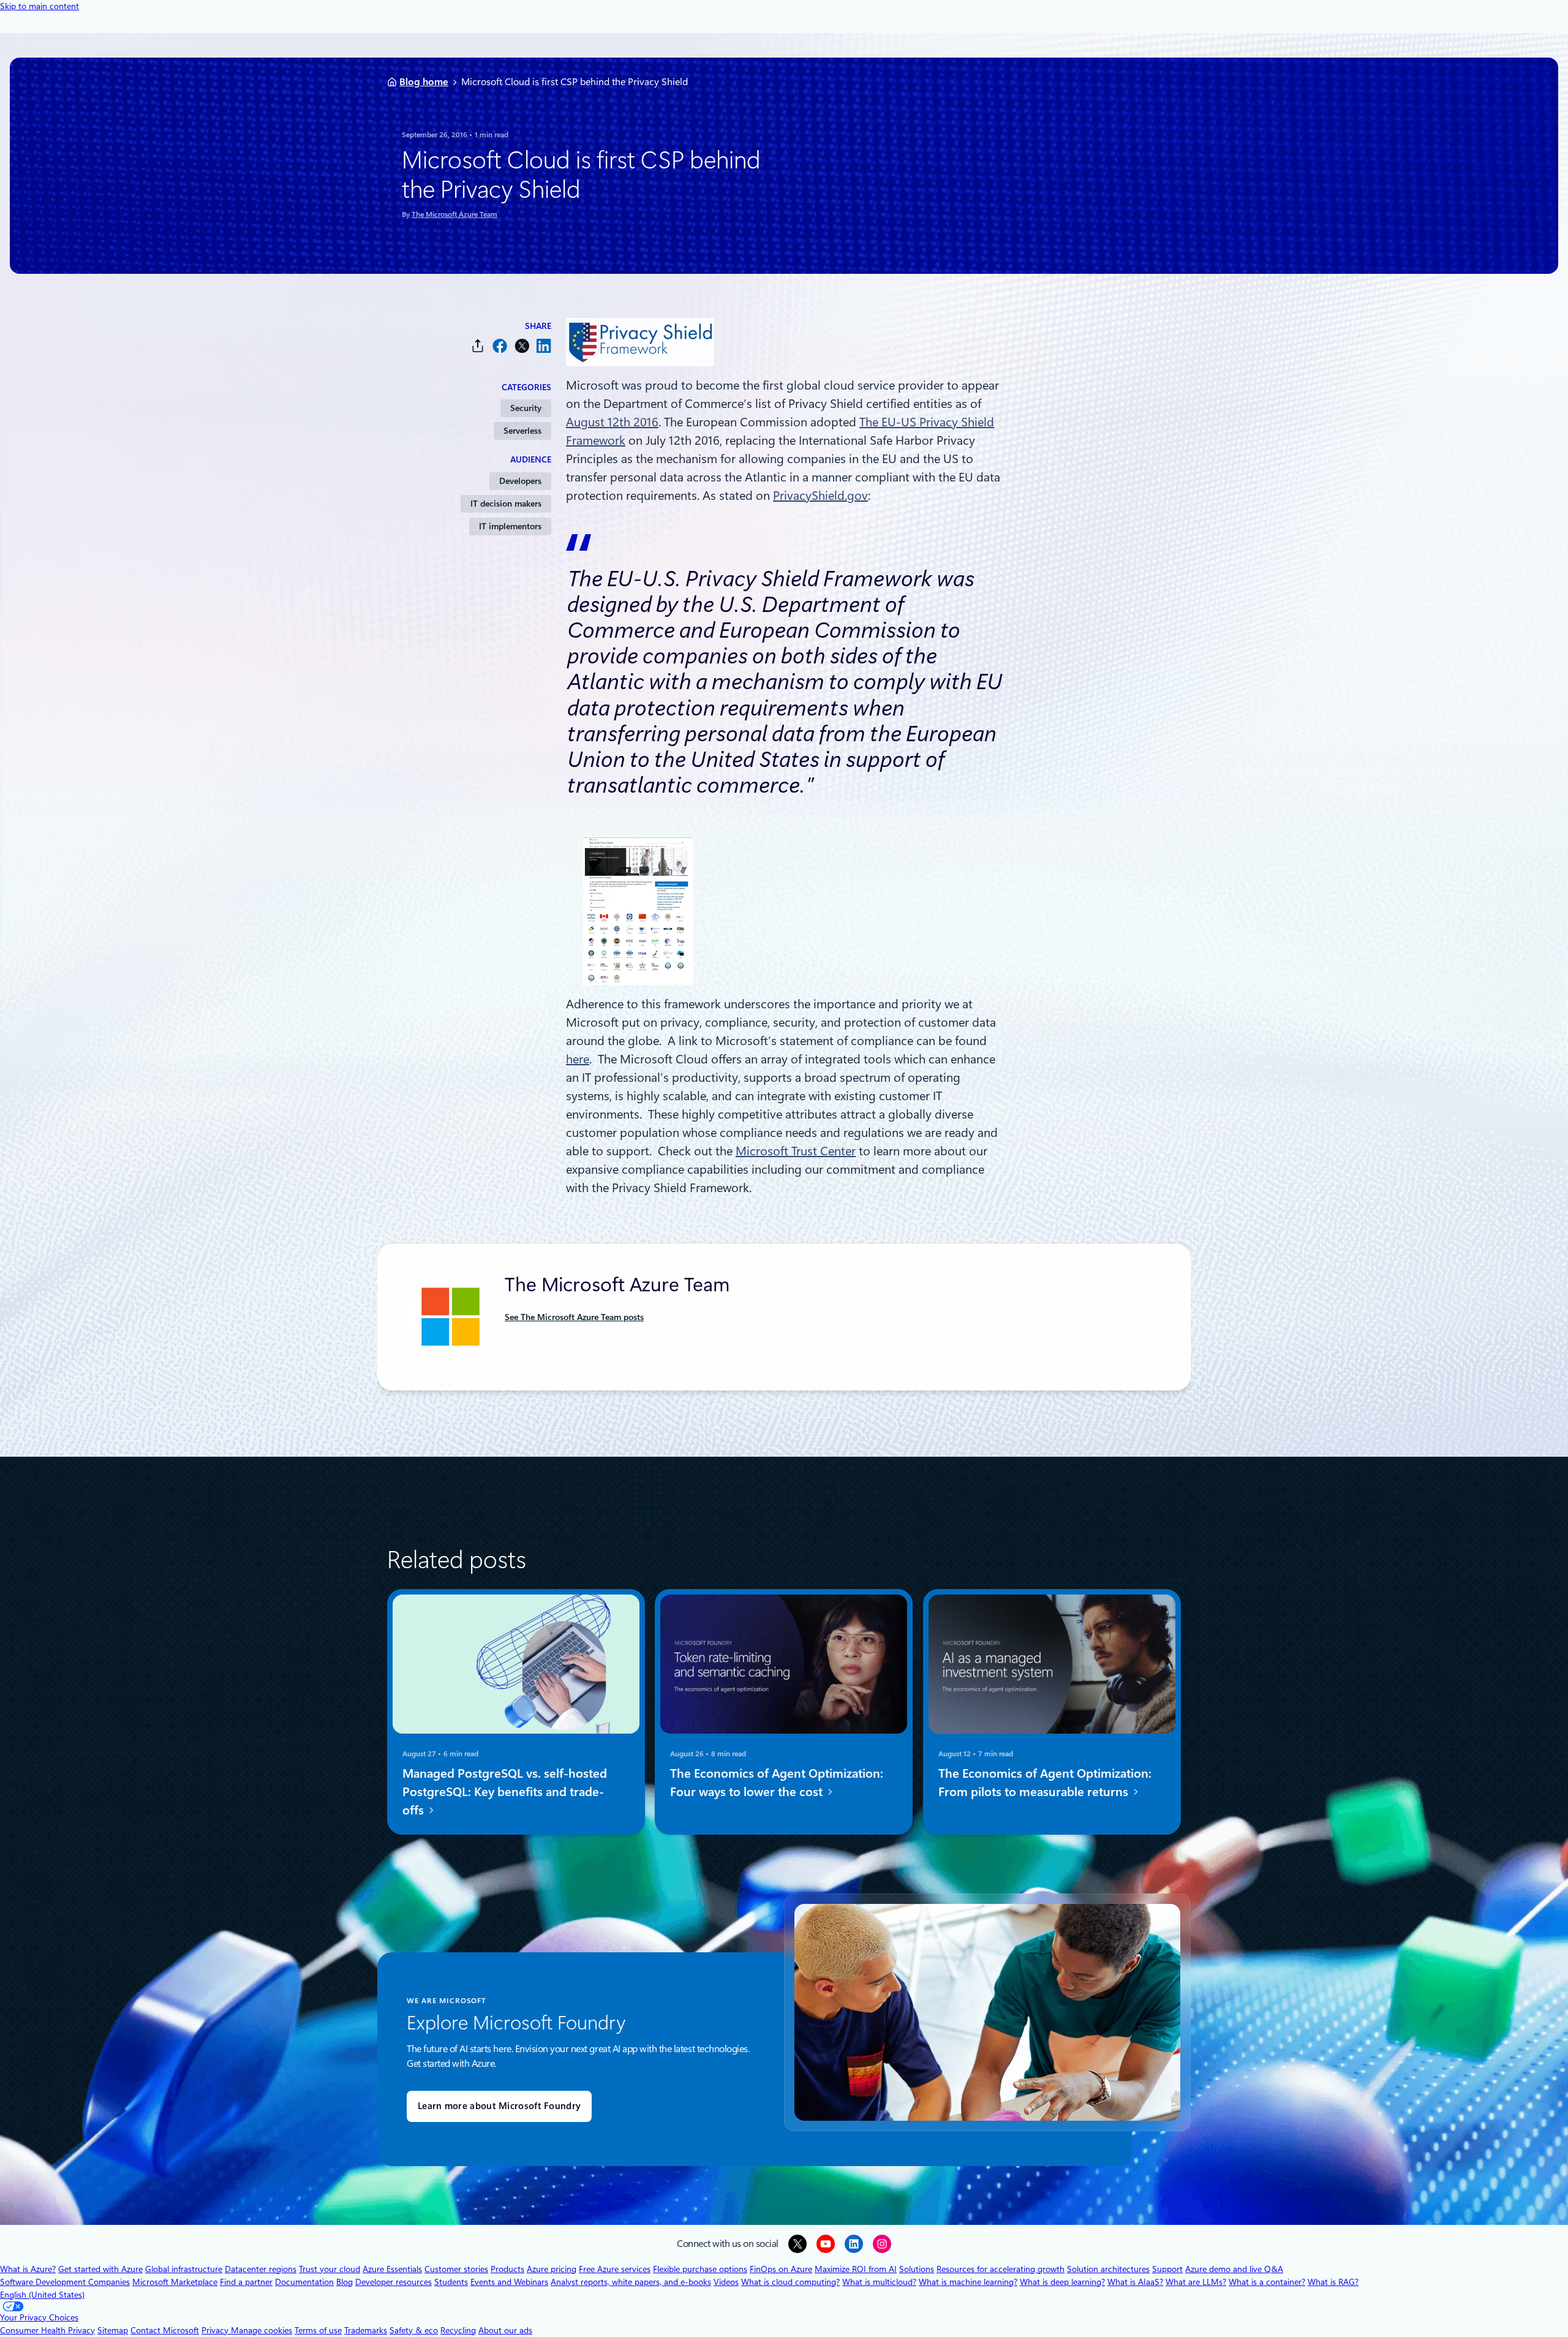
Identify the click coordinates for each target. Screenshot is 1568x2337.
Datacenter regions (261, 2269)
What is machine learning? (968, 2282)
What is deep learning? (1062, 2282)
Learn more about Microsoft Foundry (499, 2106)
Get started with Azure (100, 2269)
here (578, 1059)
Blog (345, 2282)
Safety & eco (414, 2330)
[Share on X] (522, 346)
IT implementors (510, 526)
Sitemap (113, 2330)
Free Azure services (615, 2269)
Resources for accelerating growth (1001, 2269)
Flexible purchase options (700, 2269)
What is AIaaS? (1135, 2282)
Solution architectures (1108, 2269)
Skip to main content (40, 6)
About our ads (505, 2330)
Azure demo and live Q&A (1234, 2269)
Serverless (522, 431)
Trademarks (366, 2330)
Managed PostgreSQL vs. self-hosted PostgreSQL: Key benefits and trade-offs (505, 1792)
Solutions (917, 2269)
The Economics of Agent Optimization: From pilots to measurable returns (1045, 1783)
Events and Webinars (509, 2282)
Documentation (304, 2282)
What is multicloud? (879, 2282)
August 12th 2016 (612, 422)
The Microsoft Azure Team (454, 214)
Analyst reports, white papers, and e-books (631, 2282)
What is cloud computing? (790, 2282)
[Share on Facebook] (500, 346)
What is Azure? (28, 2269)
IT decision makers (506, 504)
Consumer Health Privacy (47, 2330)
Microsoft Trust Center (796, 1151)
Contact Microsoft (165, 2330)
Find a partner (246, 2282)
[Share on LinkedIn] (544, 346)
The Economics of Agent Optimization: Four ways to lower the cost (777, 1783)
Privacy (216, 2330)
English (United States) (42, 2295)
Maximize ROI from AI (856, 2269)
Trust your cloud (330, 2269)
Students (451, 2282)
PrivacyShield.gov (820, 496)
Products (507, 2269)
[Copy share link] (478, 346)
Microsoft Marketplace (175, 2282)
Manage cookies (262, 2330)
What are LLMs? (1196, 2282)
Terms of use (318, 2330)
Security (526, 408)
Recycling (458, 2330)
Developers (520, 481)
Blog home (424, 82)
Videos (726, 2282)
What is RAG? (1333, 2282)
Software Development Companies (65, 2282)
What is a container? (1267, 2282)
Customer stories (456, 2269)
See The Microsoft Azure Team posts (574, 1317)
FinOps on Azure (781, 2269)
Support (1167, 2269)
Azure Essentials (392, 2269)
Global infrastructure (184, 2269)
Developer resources (394, 2282)
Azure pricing (552, 2269)
